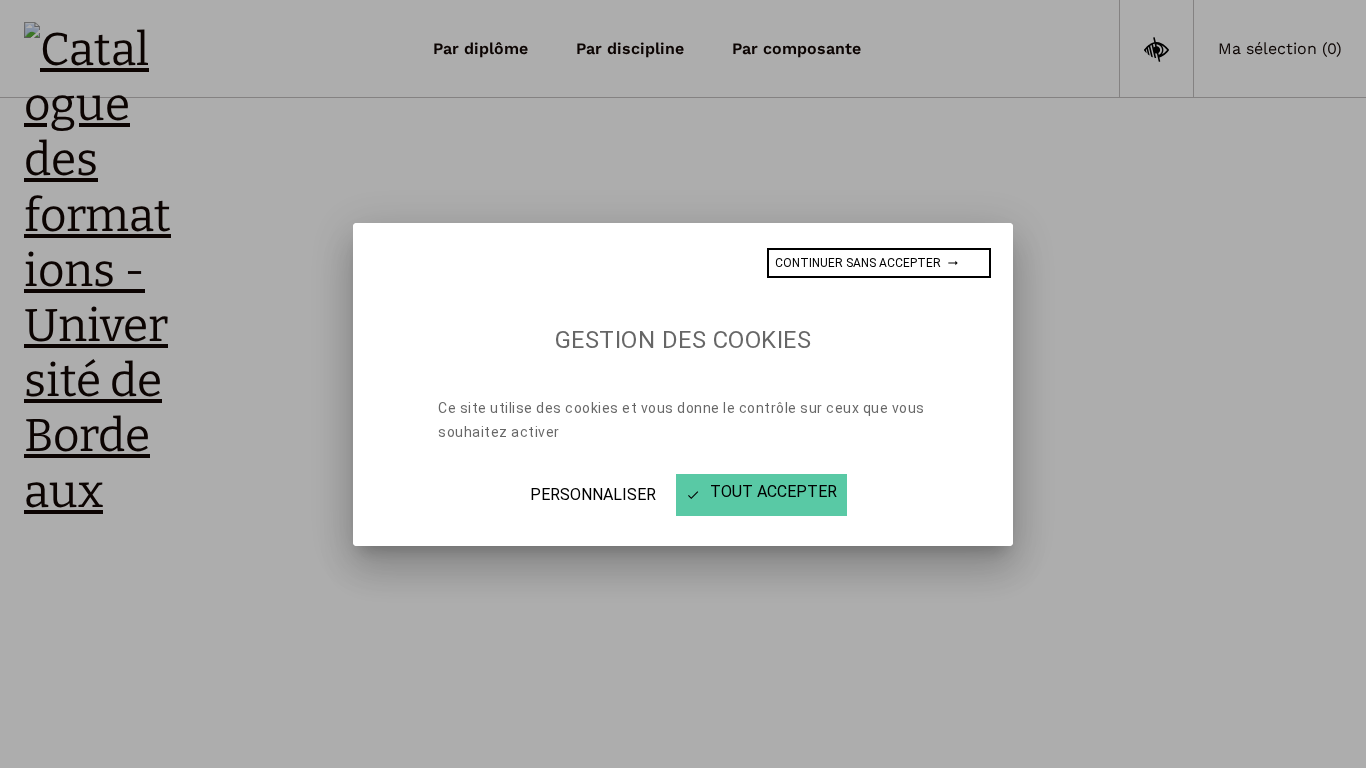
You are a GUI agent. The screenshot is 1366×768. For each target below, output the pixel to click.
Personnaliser (593, 494)
